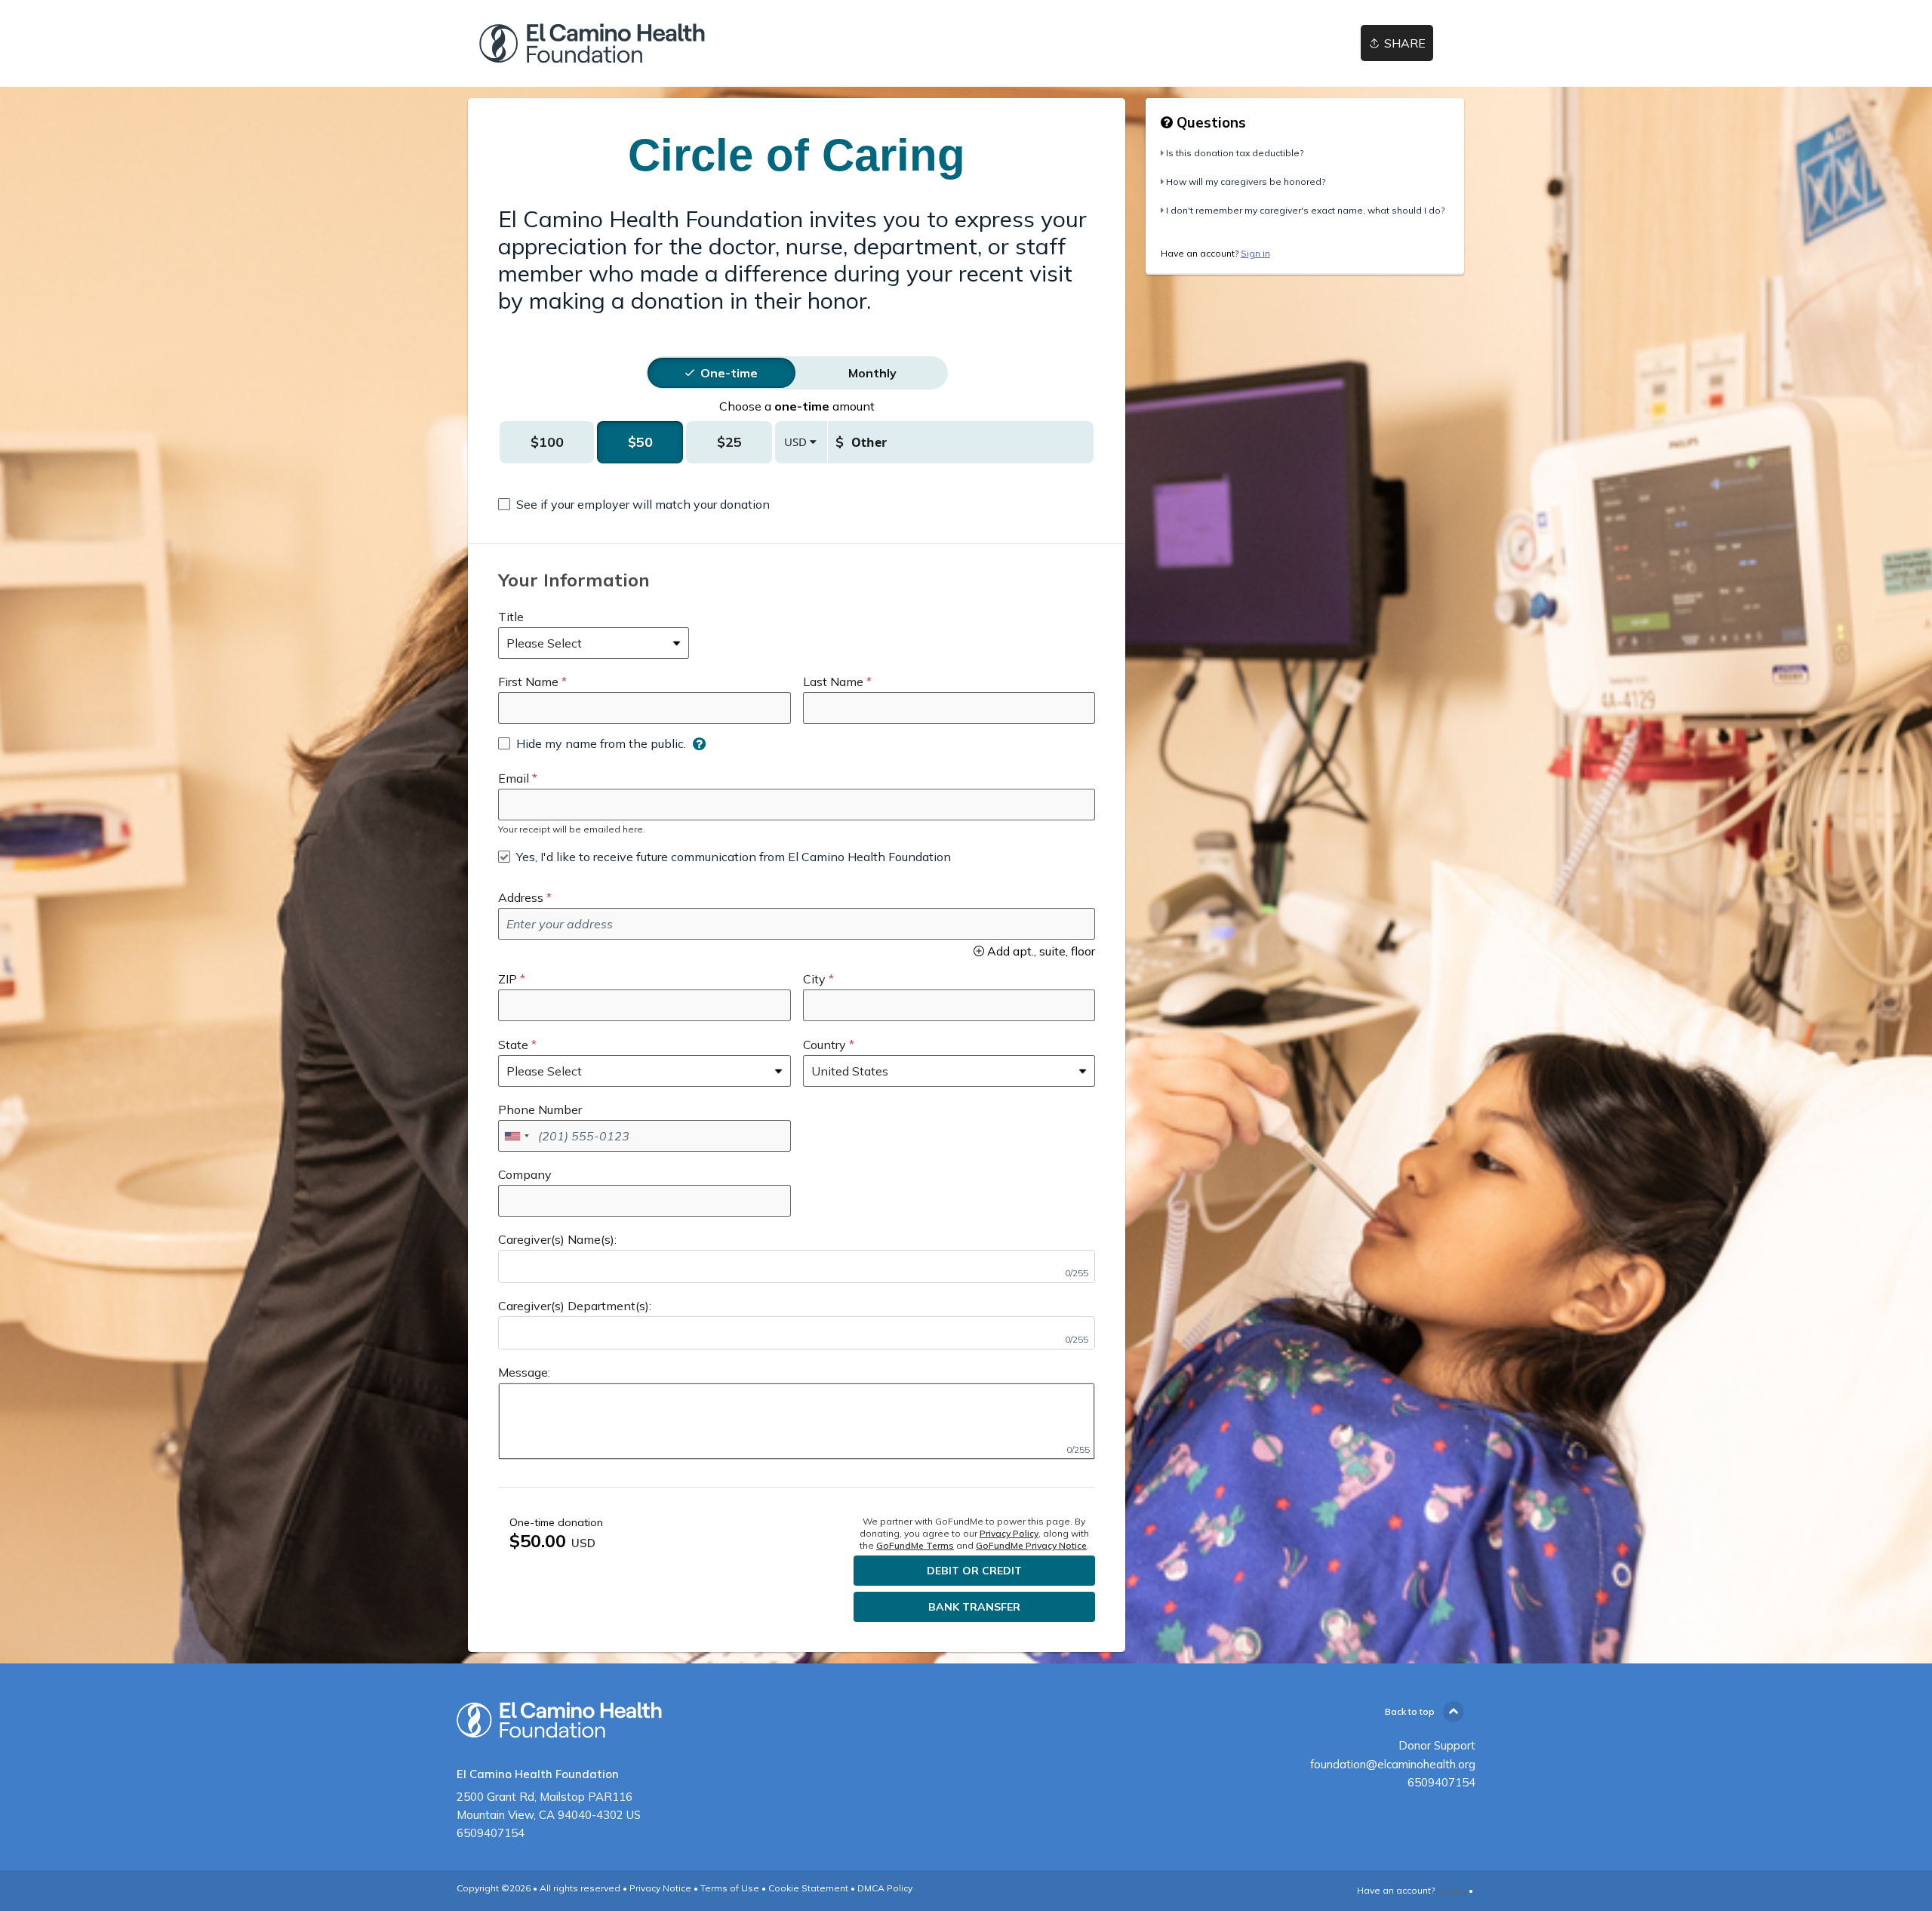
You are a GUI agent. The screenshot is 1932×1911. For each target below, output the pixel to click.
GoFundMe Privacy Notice (1031, 1545)
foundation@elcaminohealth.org (1393, 1764)
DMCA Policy (885, 1888)
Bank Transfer (974, 1607)
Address (521, 897)
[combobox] (516, 1136)
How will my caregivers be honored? (1246, 182)
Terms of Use (730, 1888)
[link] (592, 43)
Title (511, 617)
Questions (1209, 122)
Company (525, 1174)
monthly (872, 373)
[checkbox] (634, 504)
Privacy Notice (660, 1888)
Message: (524, 1372)
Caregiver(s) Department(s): (575, 1306)
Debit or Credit (974, 1571)
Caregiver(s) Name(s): (557, 1239)
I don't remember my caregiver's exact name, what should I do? (1305, 210)
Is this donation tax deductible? (1235, 153)
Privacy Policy (1009, 1533)
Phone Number (540, 1109)
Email (514, 778)
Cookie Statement (808, 1888)
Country (824, 1045)
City (814, 979)
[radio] (729, 373)
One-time (729, 373)
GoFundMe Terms (915, 1545)
